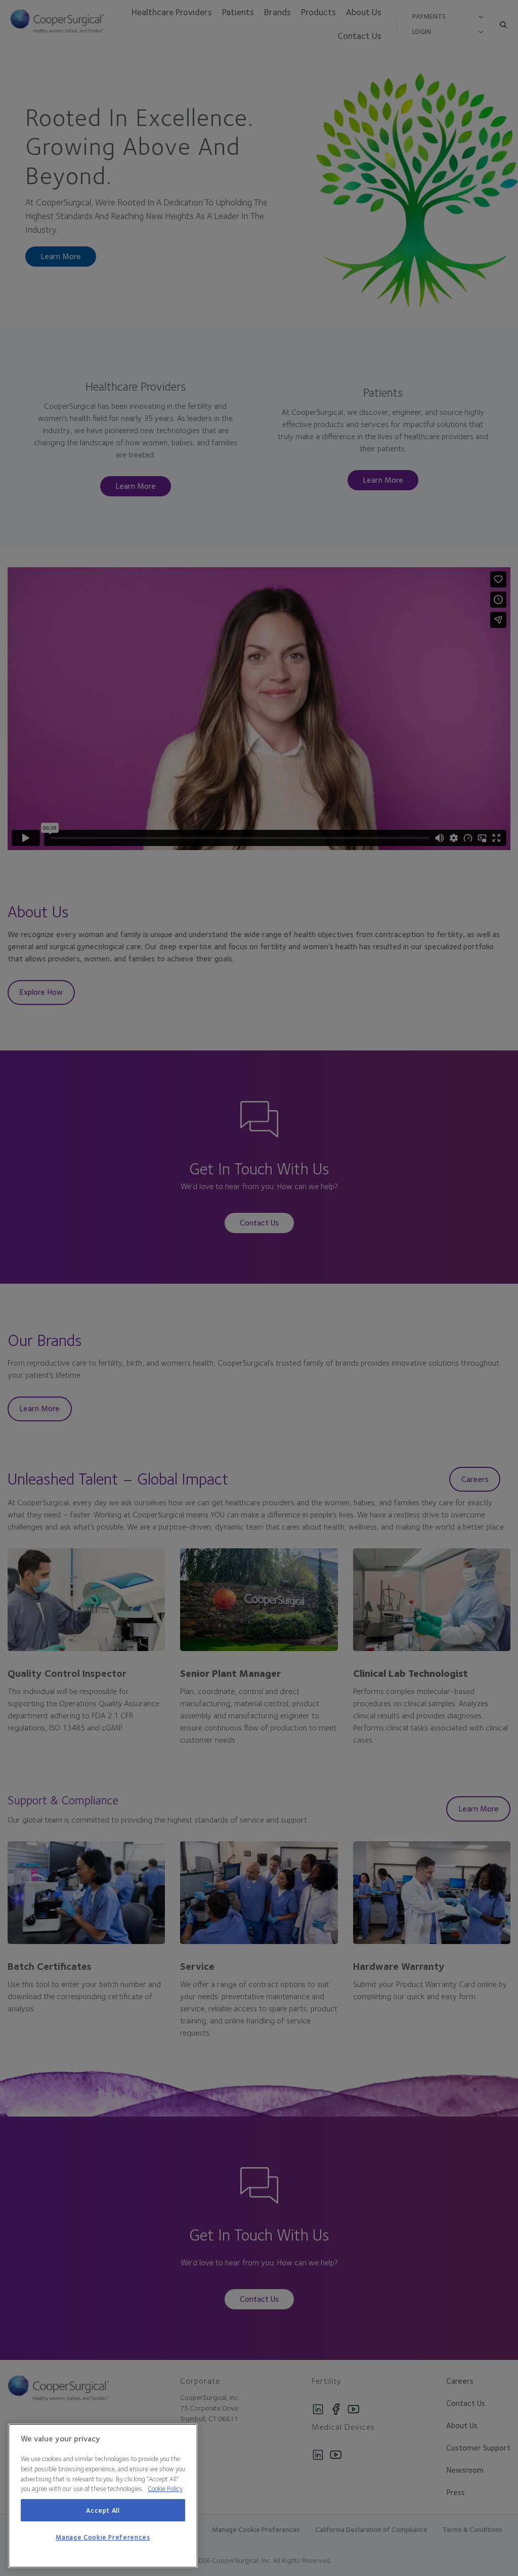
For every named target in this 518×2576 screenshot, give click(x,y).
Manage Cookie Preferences (103, 2537)
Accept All (103, 2510)
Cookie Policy (165, 2488)
